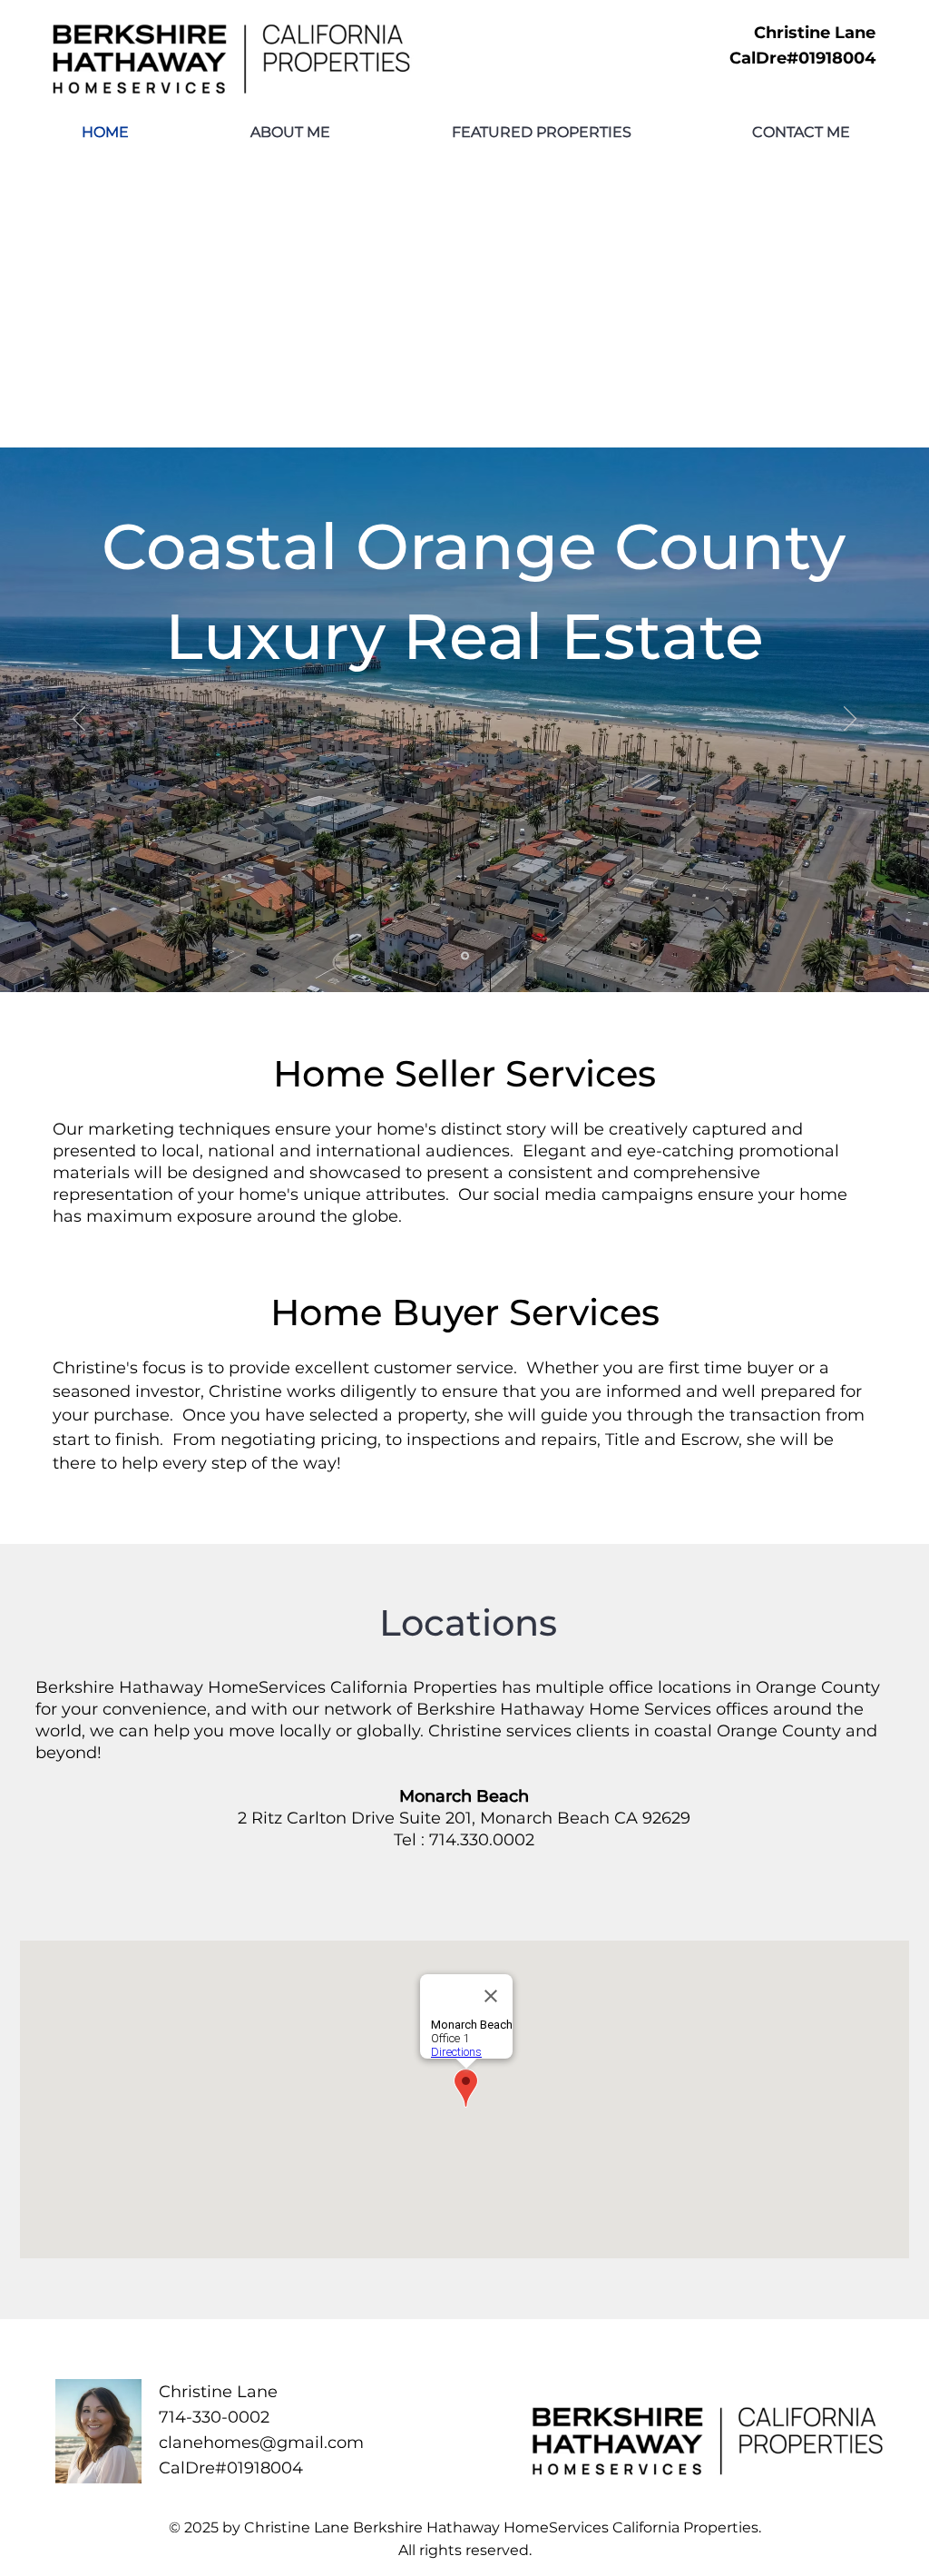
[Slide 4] (465, 956)
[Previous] (79, 720)
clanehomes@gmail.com (261, 2443)
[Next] (850, 720)
